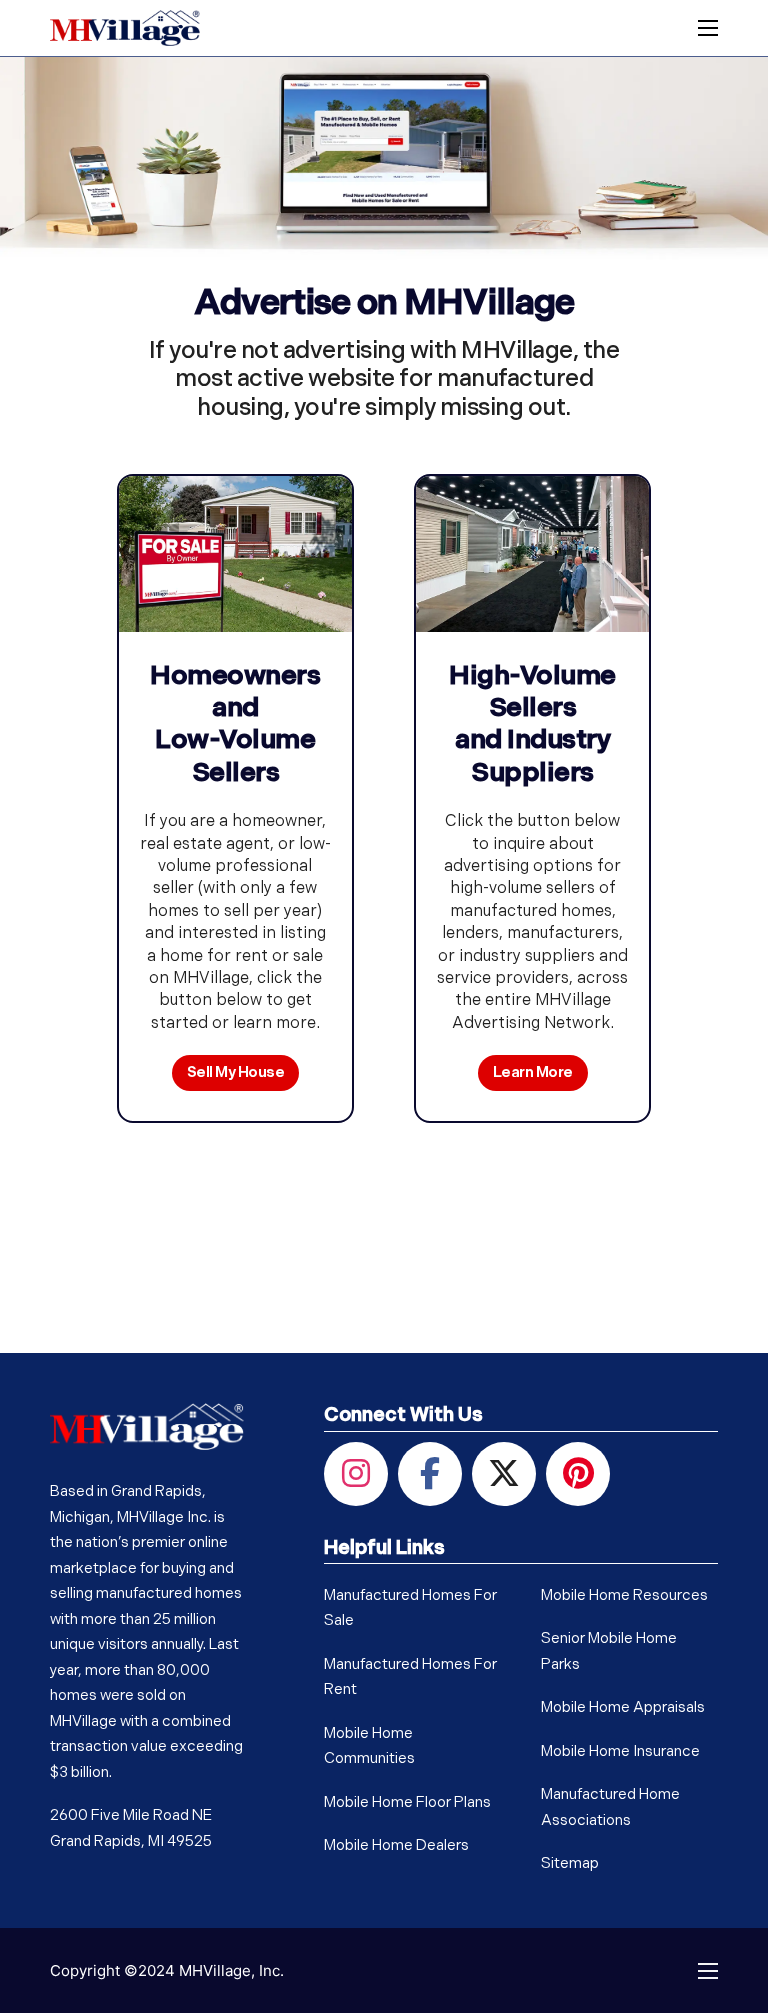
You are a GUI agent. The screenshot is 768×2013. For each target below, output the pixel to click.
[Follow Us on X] (504, 1473)
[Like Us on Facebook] (430, 1473)
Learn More (533, 1073)
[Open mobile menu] (708, 28)
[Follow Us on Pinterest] (578, 1473)
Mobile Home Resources (624, 1596)
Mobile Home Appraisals (623, 1708)
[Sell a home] (235, 554)
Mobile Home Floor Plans (407, 1803)
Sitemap (570, 1864)
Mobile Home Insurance (620, 1752)
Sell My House (236, 1073)
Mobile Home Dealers (396, 1846)
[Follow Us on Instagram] (356, 1473)
